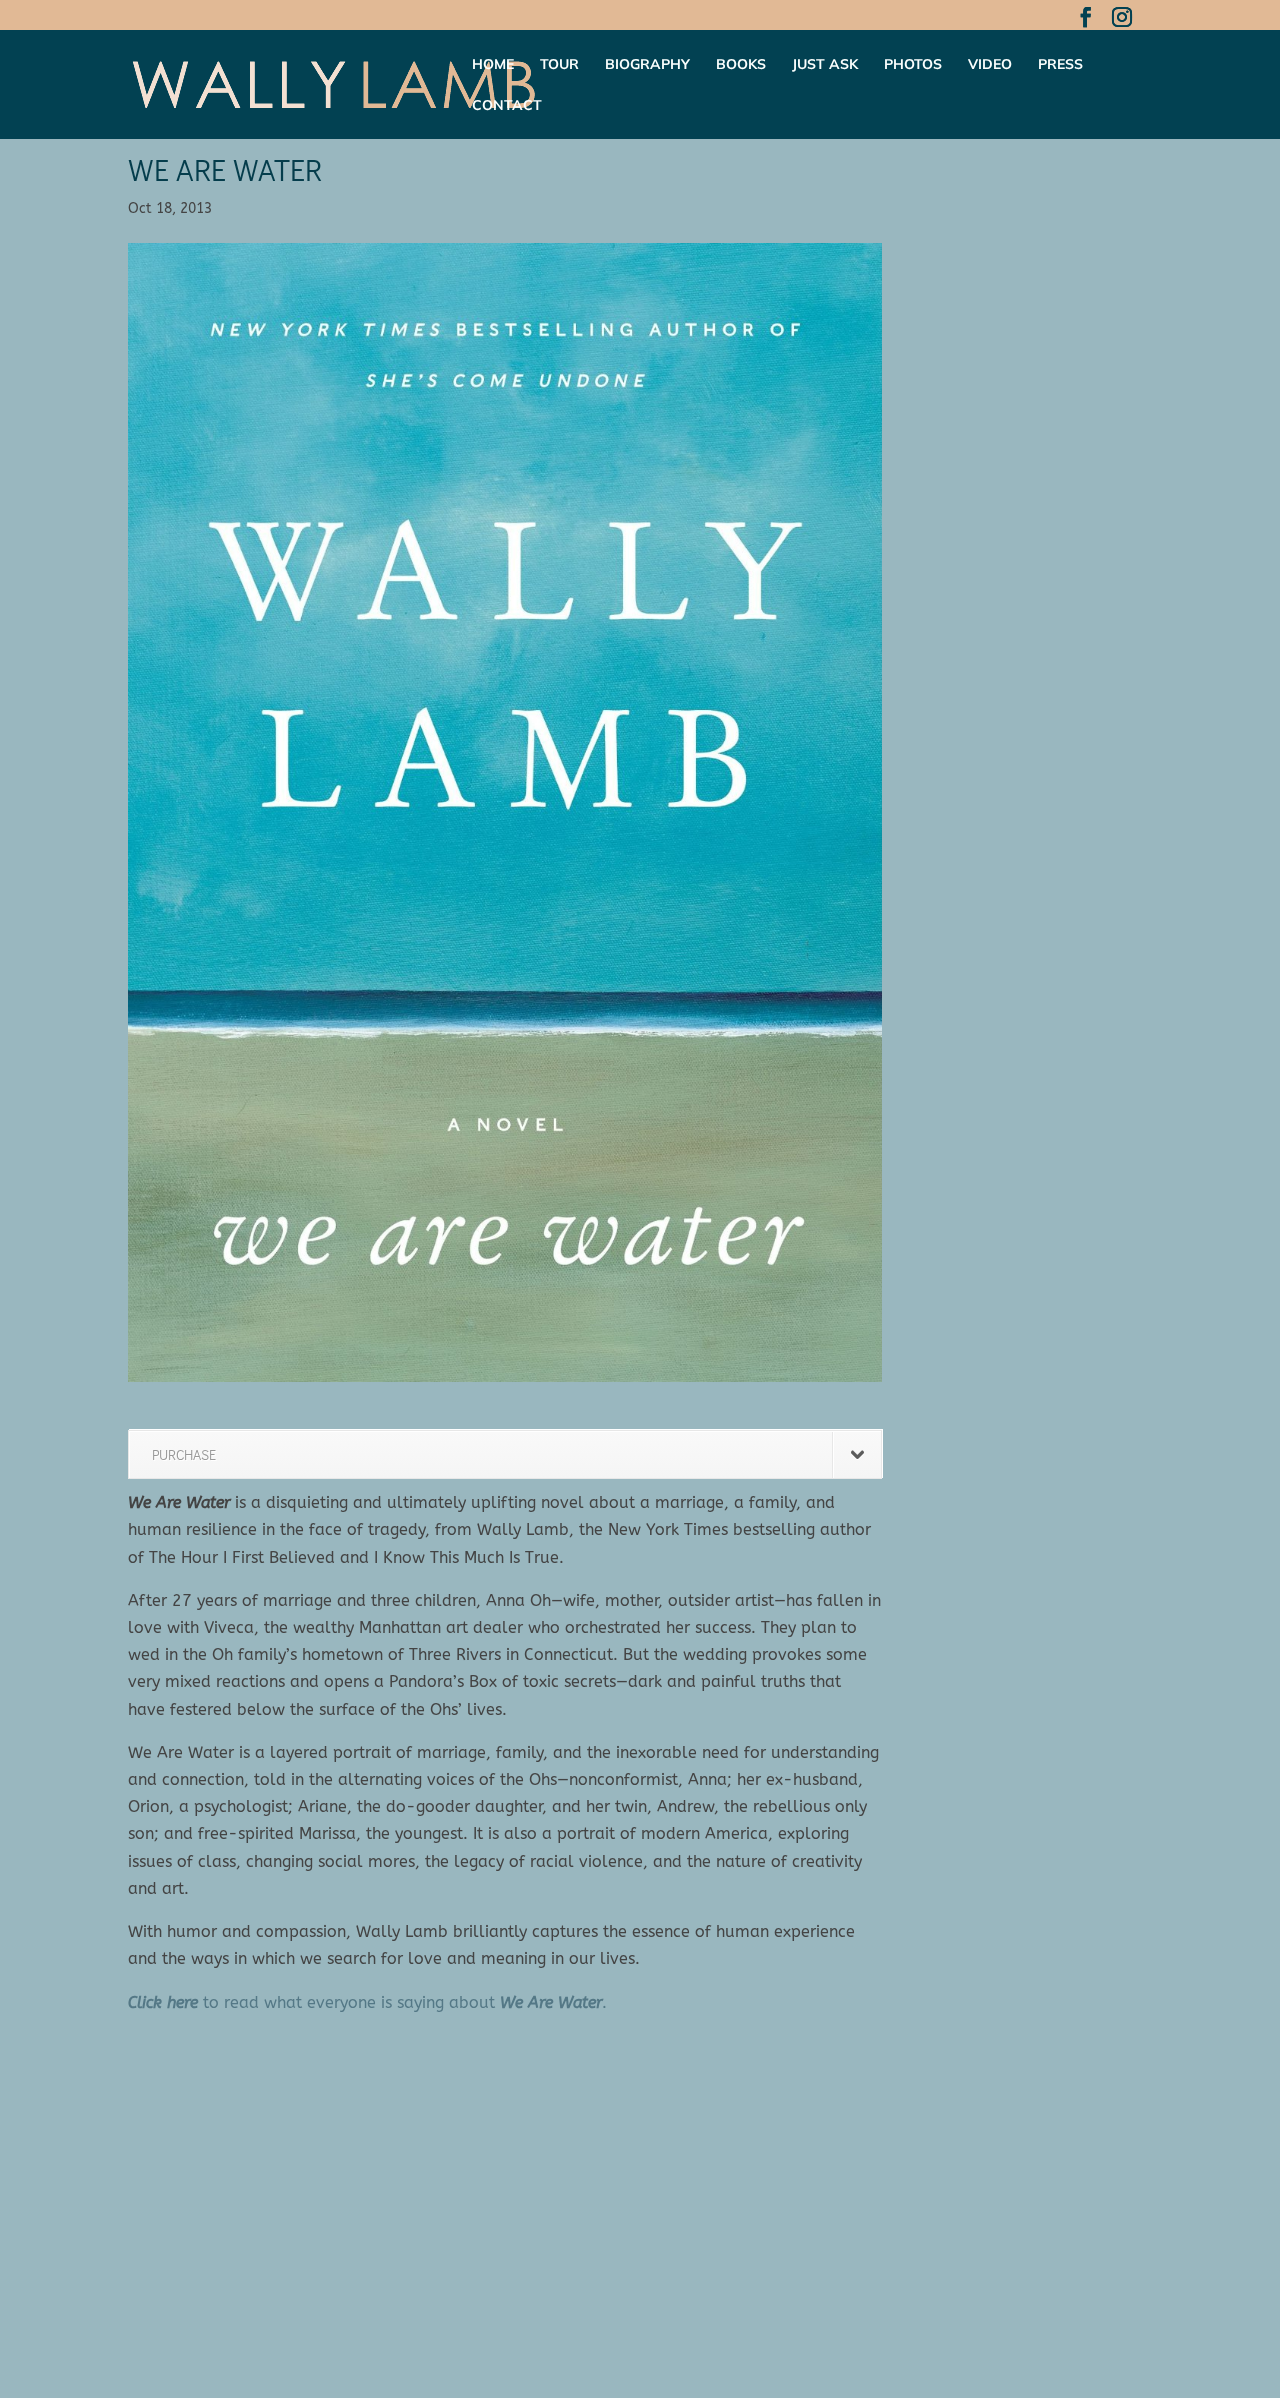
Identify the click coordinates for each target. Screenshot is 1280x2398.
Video (990, 65)
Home (493, 65)
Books (741, 65)
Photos (913, 65)
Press (1060, 65)
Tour (559, 65)
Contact (507, 106)
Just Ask (825, 65)
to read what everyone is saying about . (367, 2002)
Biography (647, 65)
